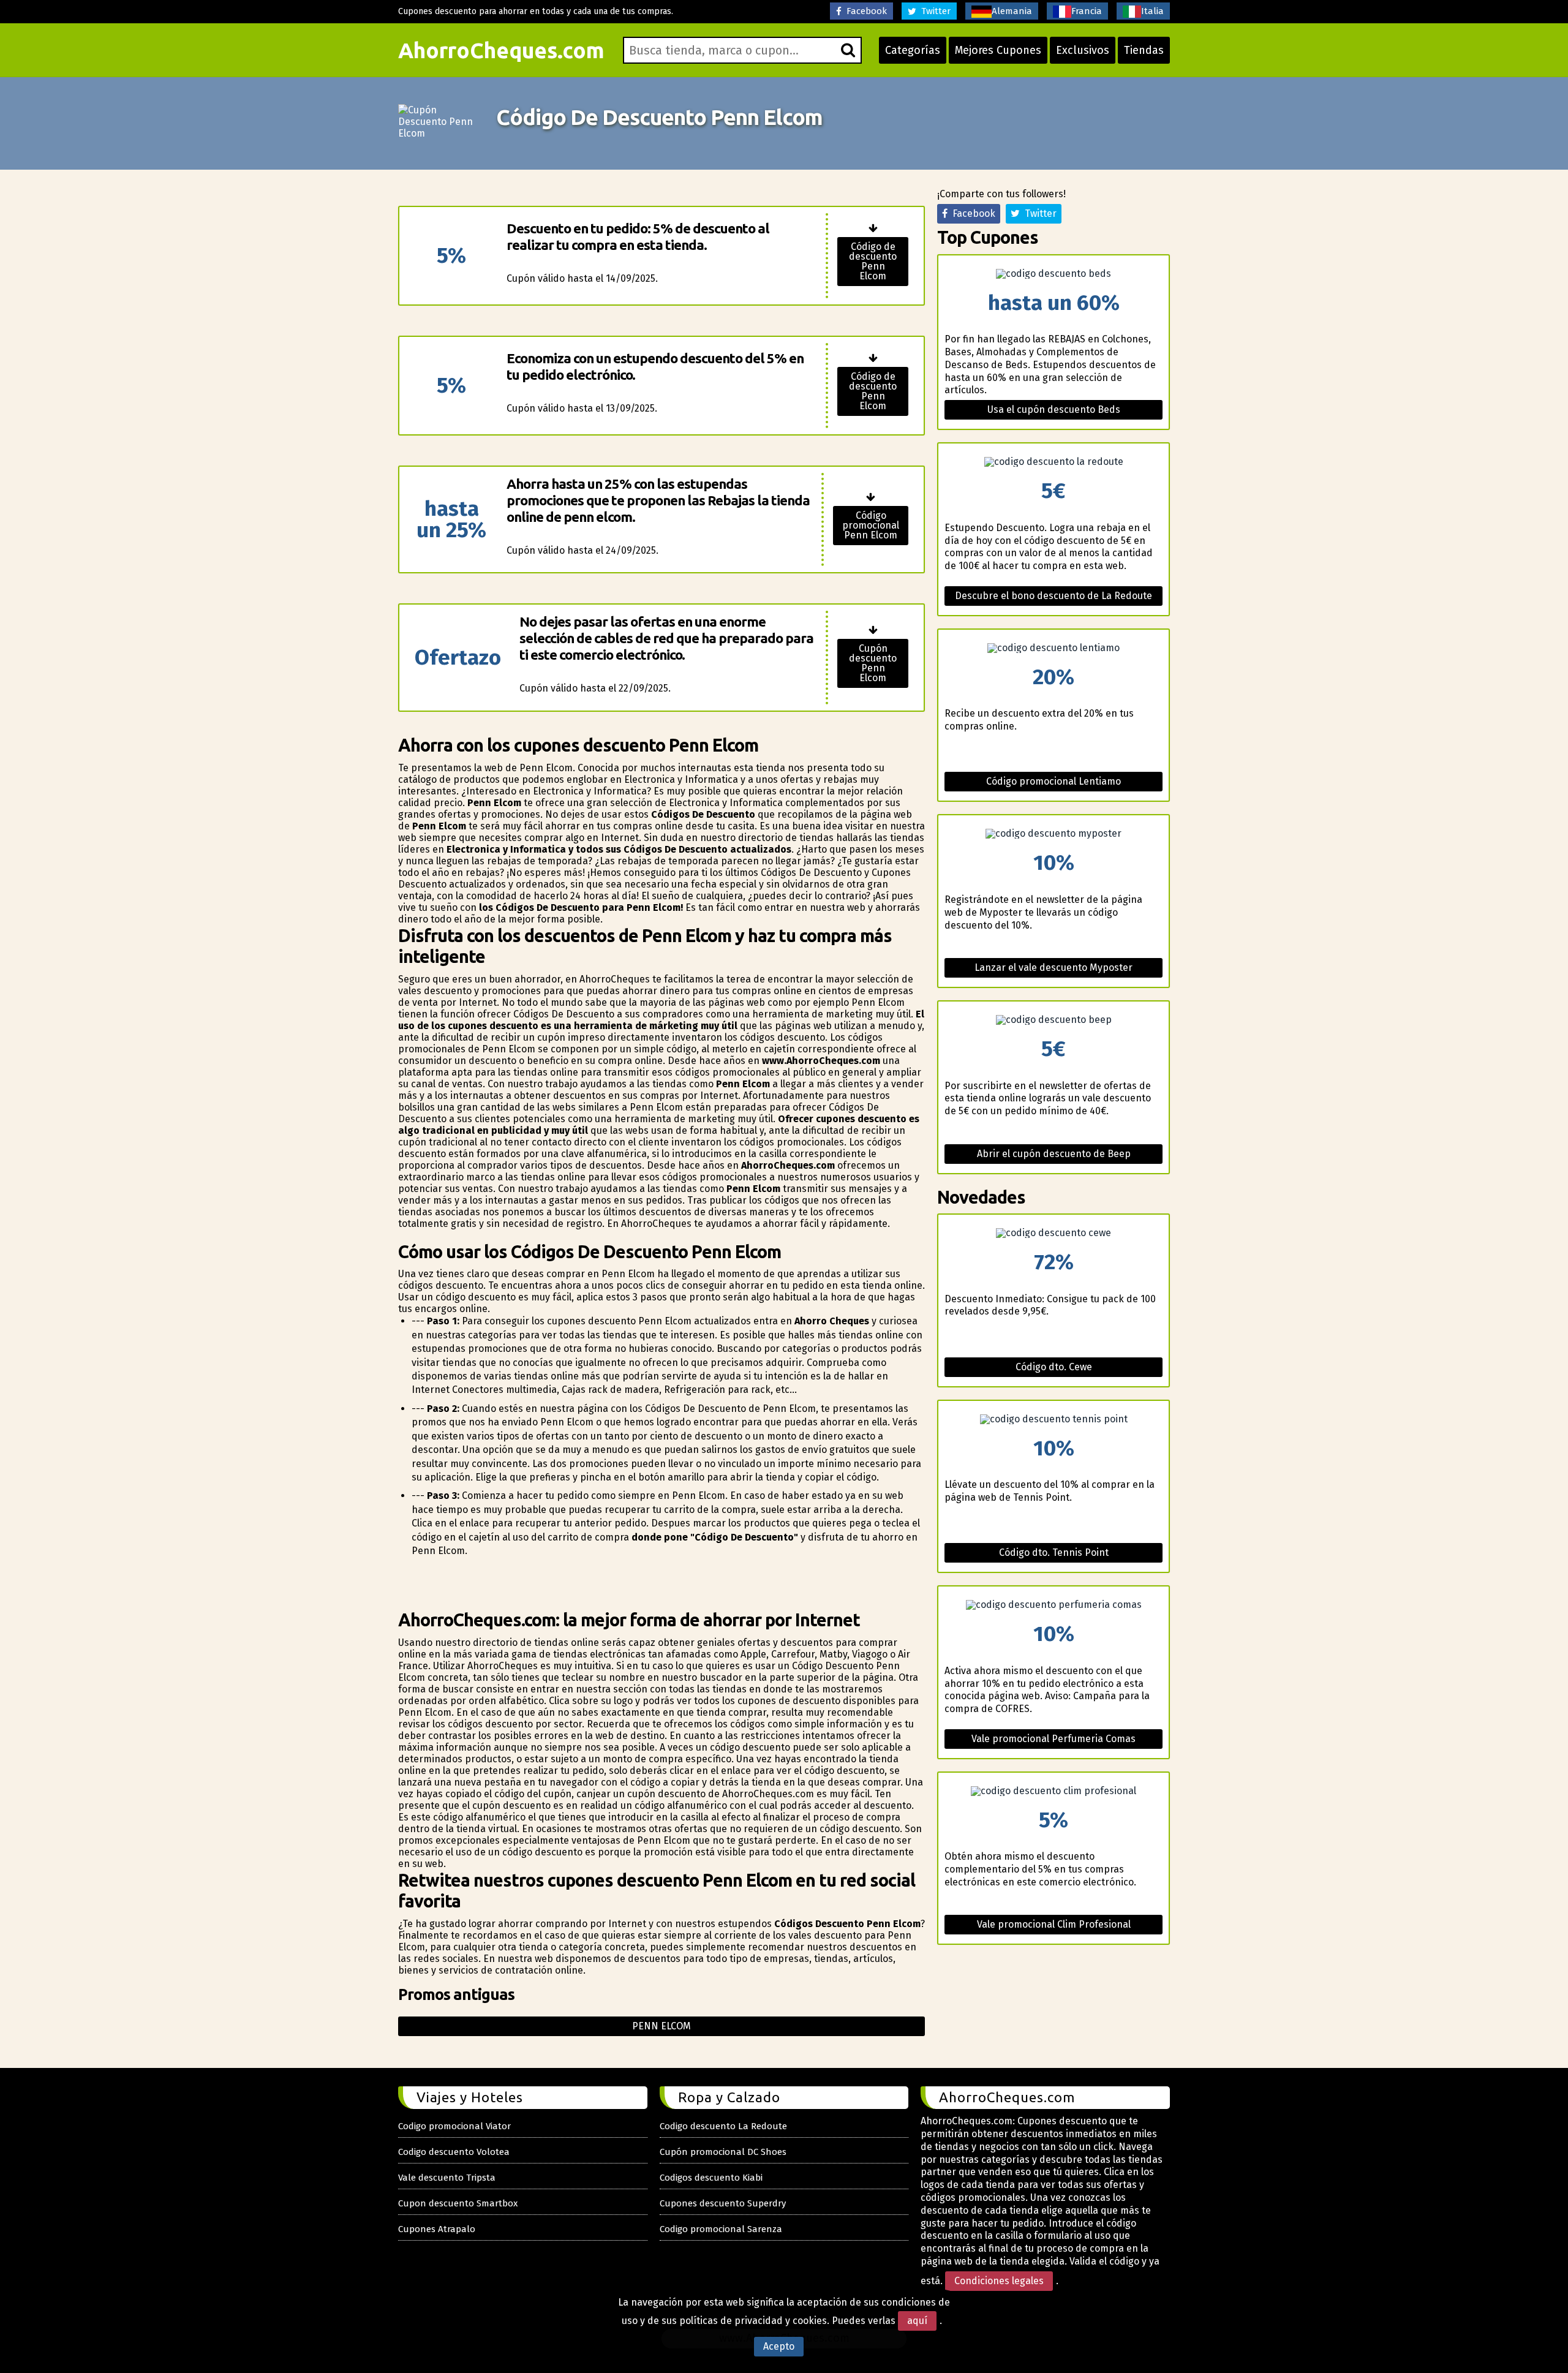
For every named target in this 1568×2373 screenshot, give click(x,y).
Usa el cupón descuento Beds (1054, 409)
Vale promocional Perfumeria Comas (1053, 1739)
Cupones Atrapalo (437, 2229)
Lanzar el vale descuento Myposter (1053, 968)
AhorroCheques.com (501, 50)
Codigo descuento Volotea (454, 2152)
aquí (917, 2321)
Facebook (864, 11)
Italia (1152, 11)
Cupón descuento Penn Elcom (873, 663)
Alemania (1012, 11)
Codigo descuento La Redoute (723, 2126)
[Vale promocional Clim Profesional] (1053, 1791)
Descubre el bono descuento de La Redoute (1053, 596)
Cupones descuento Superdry (723, 2203)
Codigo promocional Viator (454, 2126)
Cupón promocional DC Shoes (723, 2152)
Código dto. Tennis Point (1054, 1552)
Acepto (779, 2346)
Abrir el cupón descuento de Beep (1054, 1154)
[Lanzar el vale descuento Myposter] (1053, 834)
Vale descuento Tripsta (447, 2178)
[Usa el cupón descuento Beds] (1053, 274)
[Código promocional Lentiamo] (1053, 648)
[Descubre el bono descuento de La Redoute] (1053, 462)
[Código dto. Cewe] (1053, 1233)
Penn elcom (661, 2026)
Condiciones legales (999, 2281)
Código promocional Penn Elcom (871, 525)
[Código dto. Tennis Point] (1053, 1419)
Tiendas (1144, 50)
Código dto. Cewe (1054, 1367)
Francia (1087, 11)
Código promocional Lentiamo (1053, 781)
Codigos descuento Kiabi (711, 2178)
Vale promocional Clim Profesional (1054, 1924)
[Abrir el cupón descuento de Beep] (1053, 1020)
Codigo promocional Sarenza (721, 2229)
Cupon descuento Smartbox (458, 2203)
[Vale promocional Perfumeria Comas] (1053, 1605)
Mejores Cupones (998, 50)
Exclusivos (1083, 50)
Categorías (913, 50)
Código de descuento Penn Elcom (873, 261)
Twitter (933, 11)
